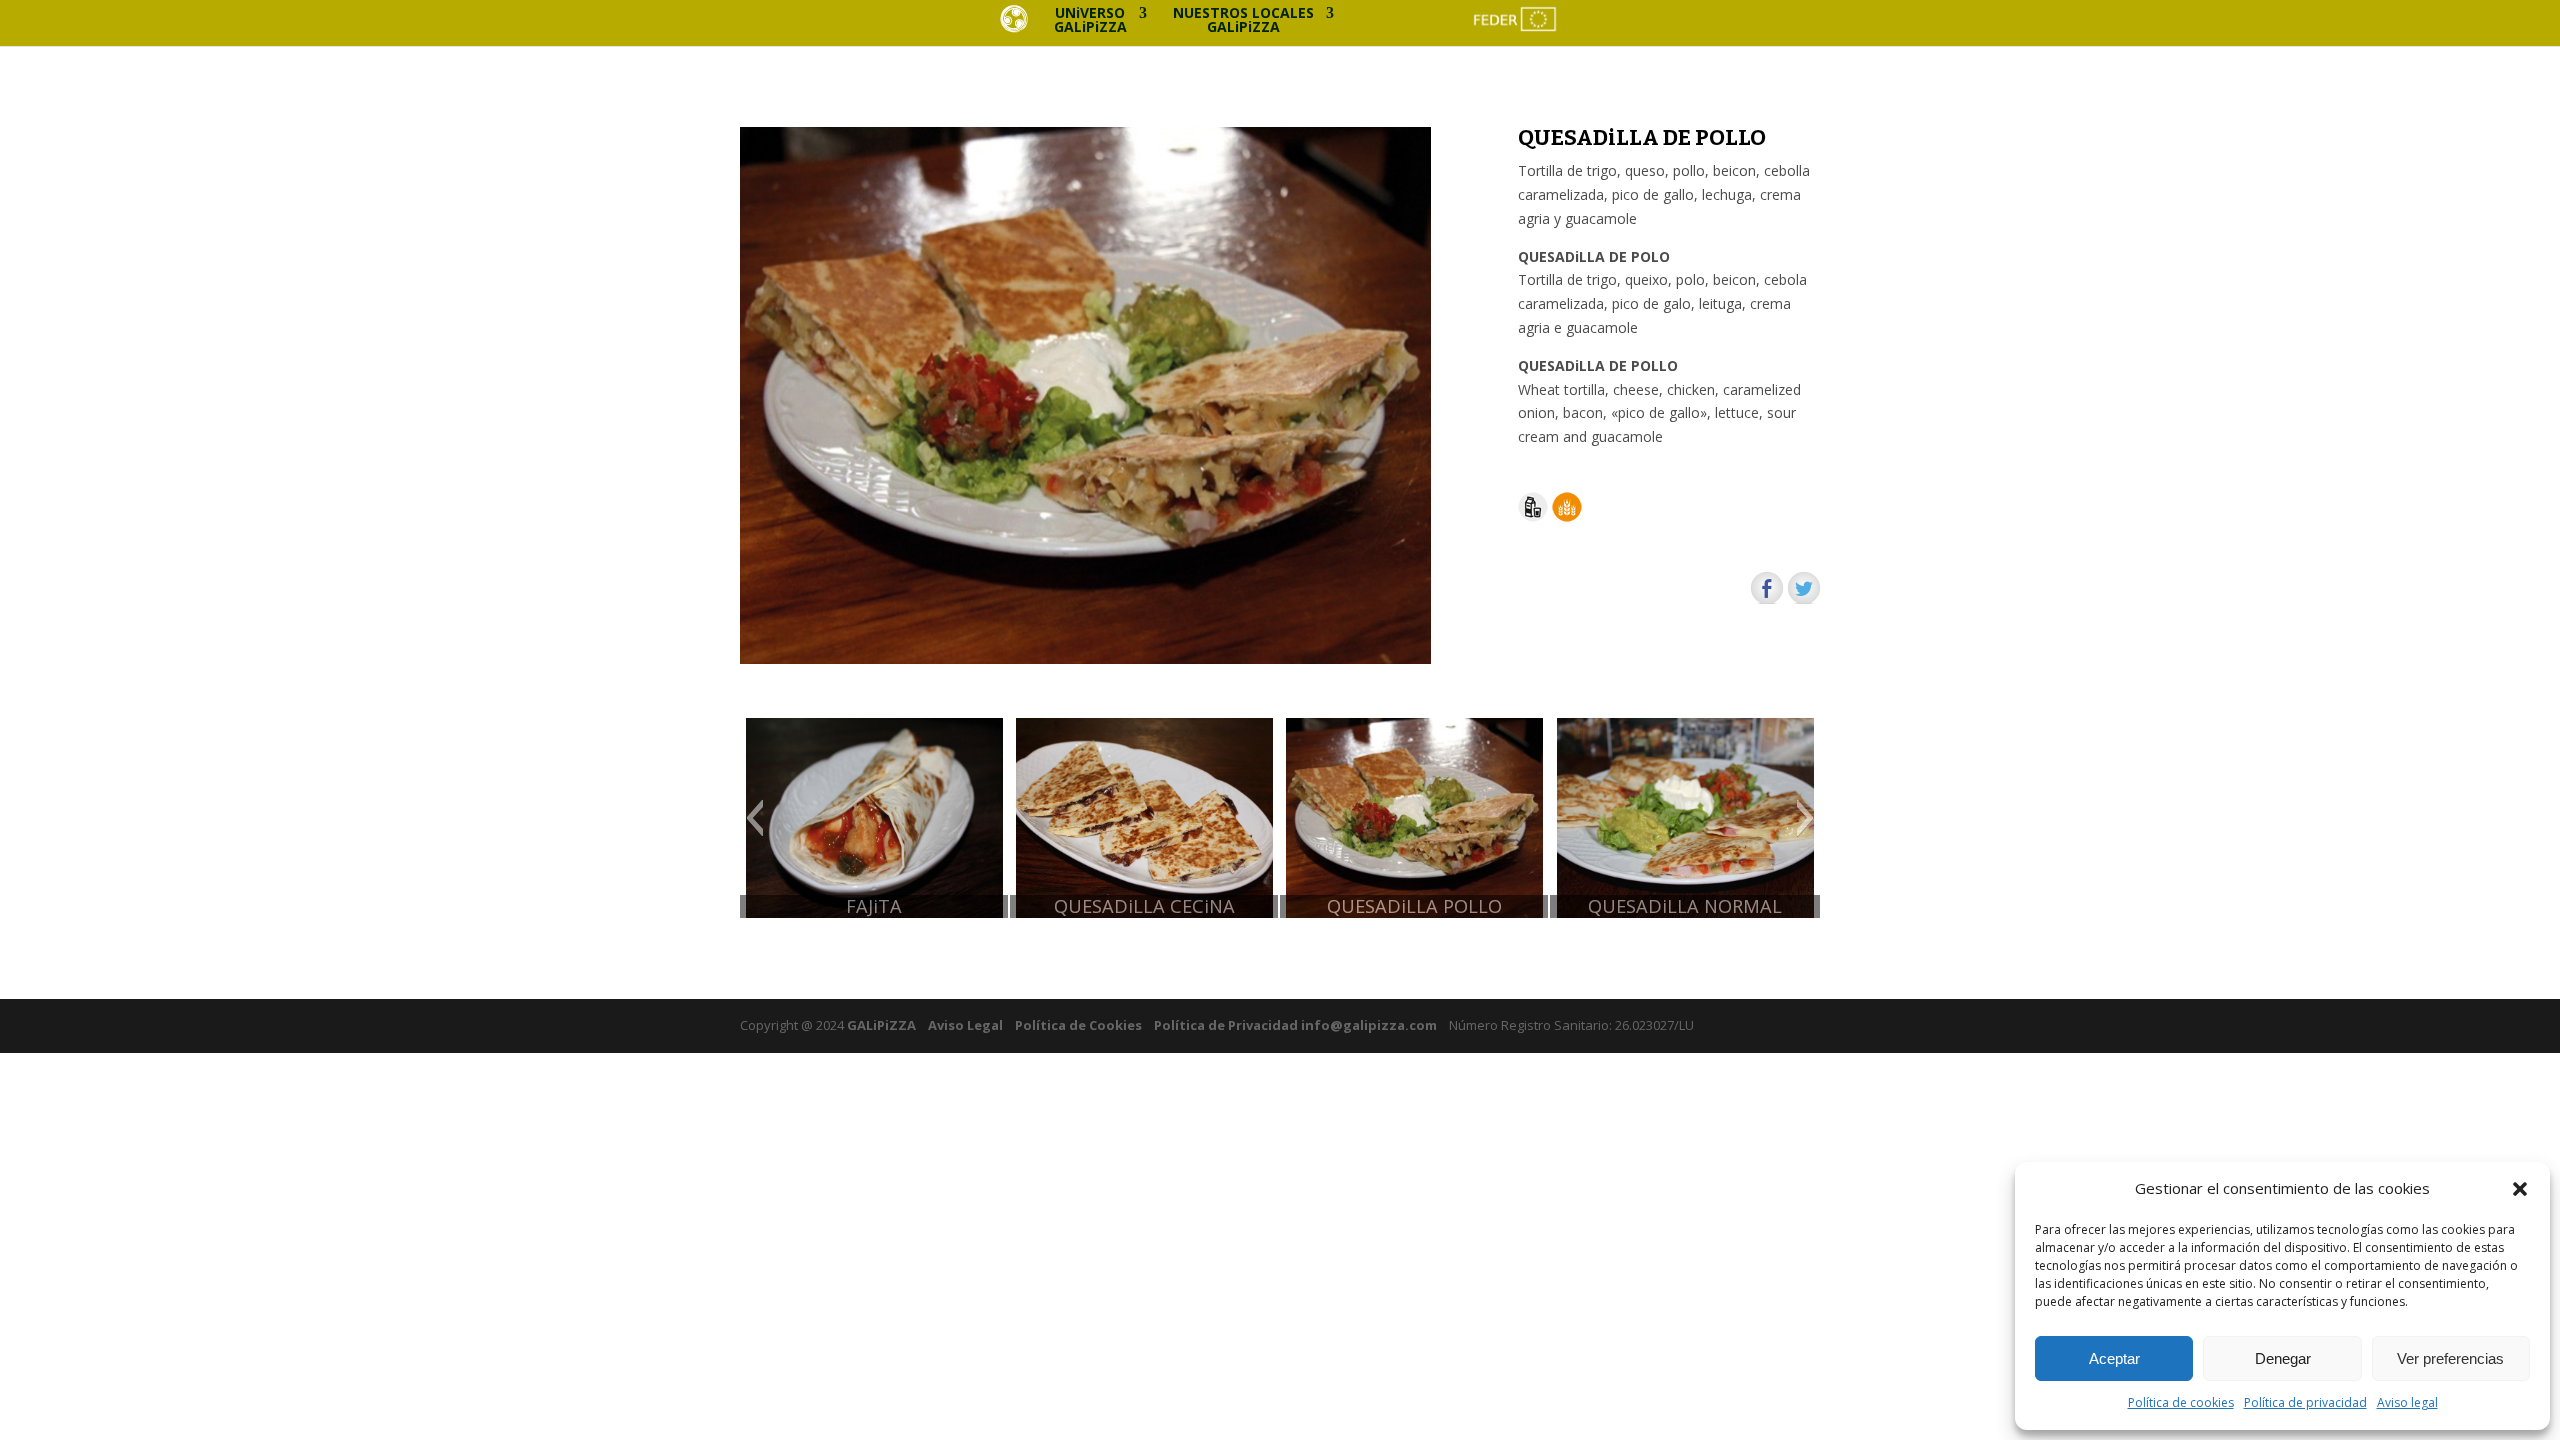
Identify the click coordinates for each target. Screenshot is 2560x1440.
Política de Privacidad (1226, 1025)
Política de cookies (2181, 1402)
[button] (2520, 1189)
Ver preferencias (2450, 1358)
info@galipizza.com (1369, 1025)
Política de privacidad (2305, 1402)
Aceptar (2114, 1358)
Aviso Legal (965, 1025)
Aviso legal (2407, 1402)
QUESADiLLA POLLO (1414, 906)
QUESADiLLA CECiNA (1144, 906)
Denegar (2283, 1358)
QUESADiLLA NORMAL (1685, 906)
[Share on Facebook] (1767, 588)
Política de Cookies (1078, 1025)
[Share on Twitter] (1804, 588)
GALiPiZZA (880, 1025)
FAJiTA (874, 906)
